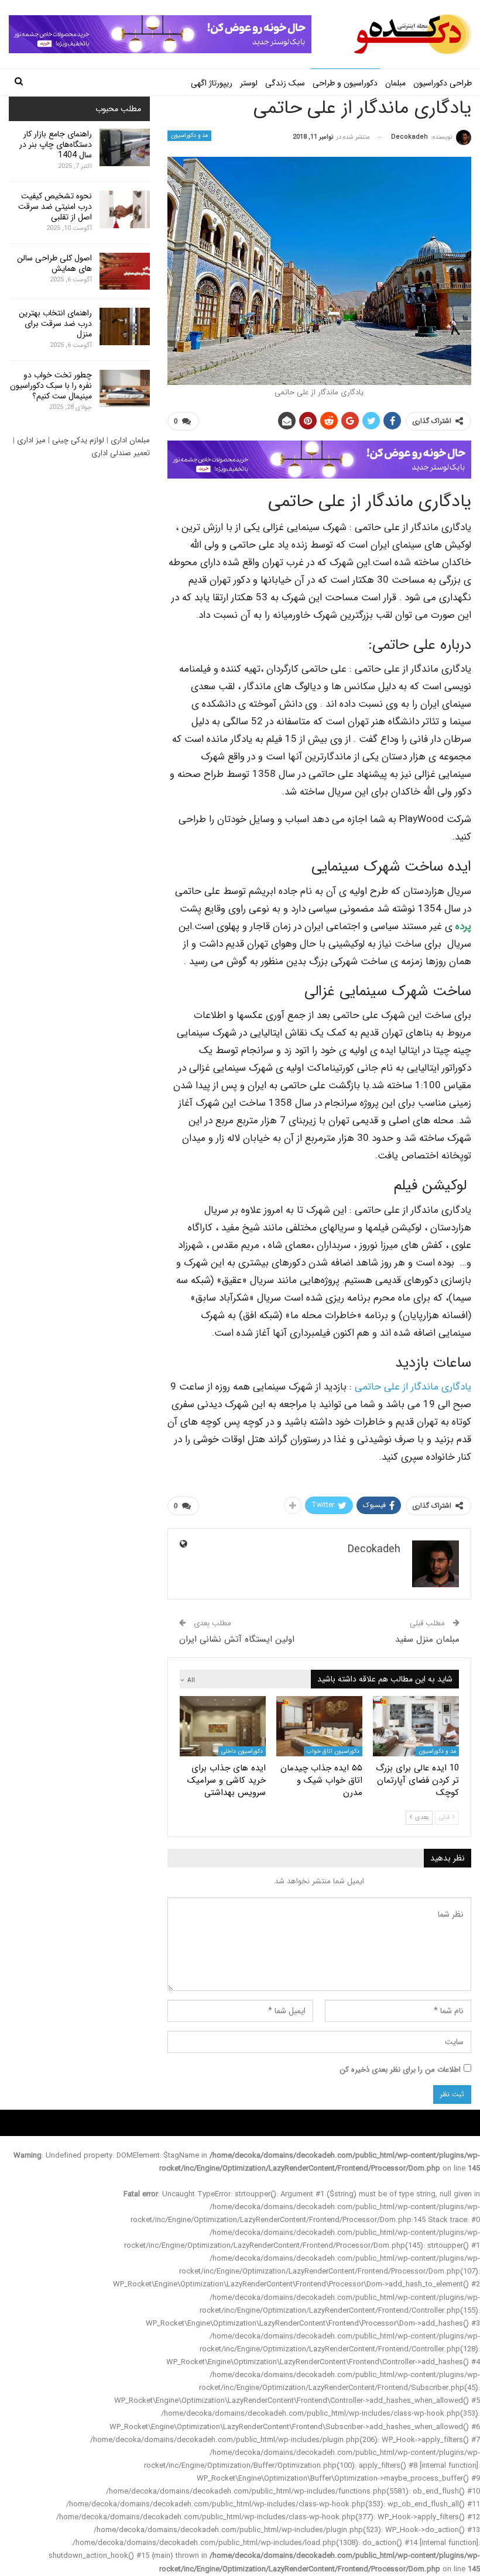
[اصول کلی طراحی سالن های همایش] (125, 271)
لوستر (249, 83)
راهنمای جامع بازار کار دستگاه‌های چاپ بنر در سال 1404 (56, 145)
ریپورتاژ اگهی (212, 83)
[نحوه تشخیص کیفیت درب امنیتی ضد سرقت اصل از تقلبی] (125, 209)
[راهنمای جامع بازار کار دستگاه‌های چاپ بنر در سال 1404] (125, 147)
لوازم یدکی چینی (78, 440)
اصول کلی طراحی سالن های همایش (54, 263)
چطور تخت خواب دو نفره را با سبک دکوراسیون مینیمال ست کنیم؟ (51, 386)
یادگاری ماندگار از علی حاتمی (413, 1387)
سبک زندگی (285, 83)
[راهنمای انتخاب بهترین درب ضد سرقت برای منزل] (125, 326)
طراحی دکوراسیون (443, 83)
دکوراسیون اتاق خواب (333, 1751)
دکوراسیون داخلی (242, 1751)
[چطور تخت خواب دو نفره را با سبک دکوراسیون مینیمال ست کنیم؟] (125, 388)
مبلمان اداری (130, 440)
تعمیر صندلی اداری (121, 453)
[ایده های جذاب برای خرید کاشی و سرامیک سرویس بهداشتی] (223, 1726)
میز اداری (31, 440)
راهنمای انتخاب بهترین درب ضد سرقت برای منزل (55, 324)
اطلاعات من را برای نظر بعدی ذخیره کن (400, 2070)
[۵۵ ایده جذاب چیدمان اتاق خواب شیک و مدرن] (319, 1726)
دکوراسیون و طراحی (345, 83)
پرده (463, 926)
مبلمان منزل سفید (427, 1639)
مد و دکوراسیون (190, 135)
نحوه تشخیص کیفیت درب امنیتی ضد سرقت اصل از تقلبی (55, 207)
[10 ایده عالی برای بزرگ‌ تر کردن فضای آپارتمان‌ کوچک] (416, 1726)
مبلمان (395, 83)
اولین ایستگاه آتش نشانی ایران (237, 1639)
